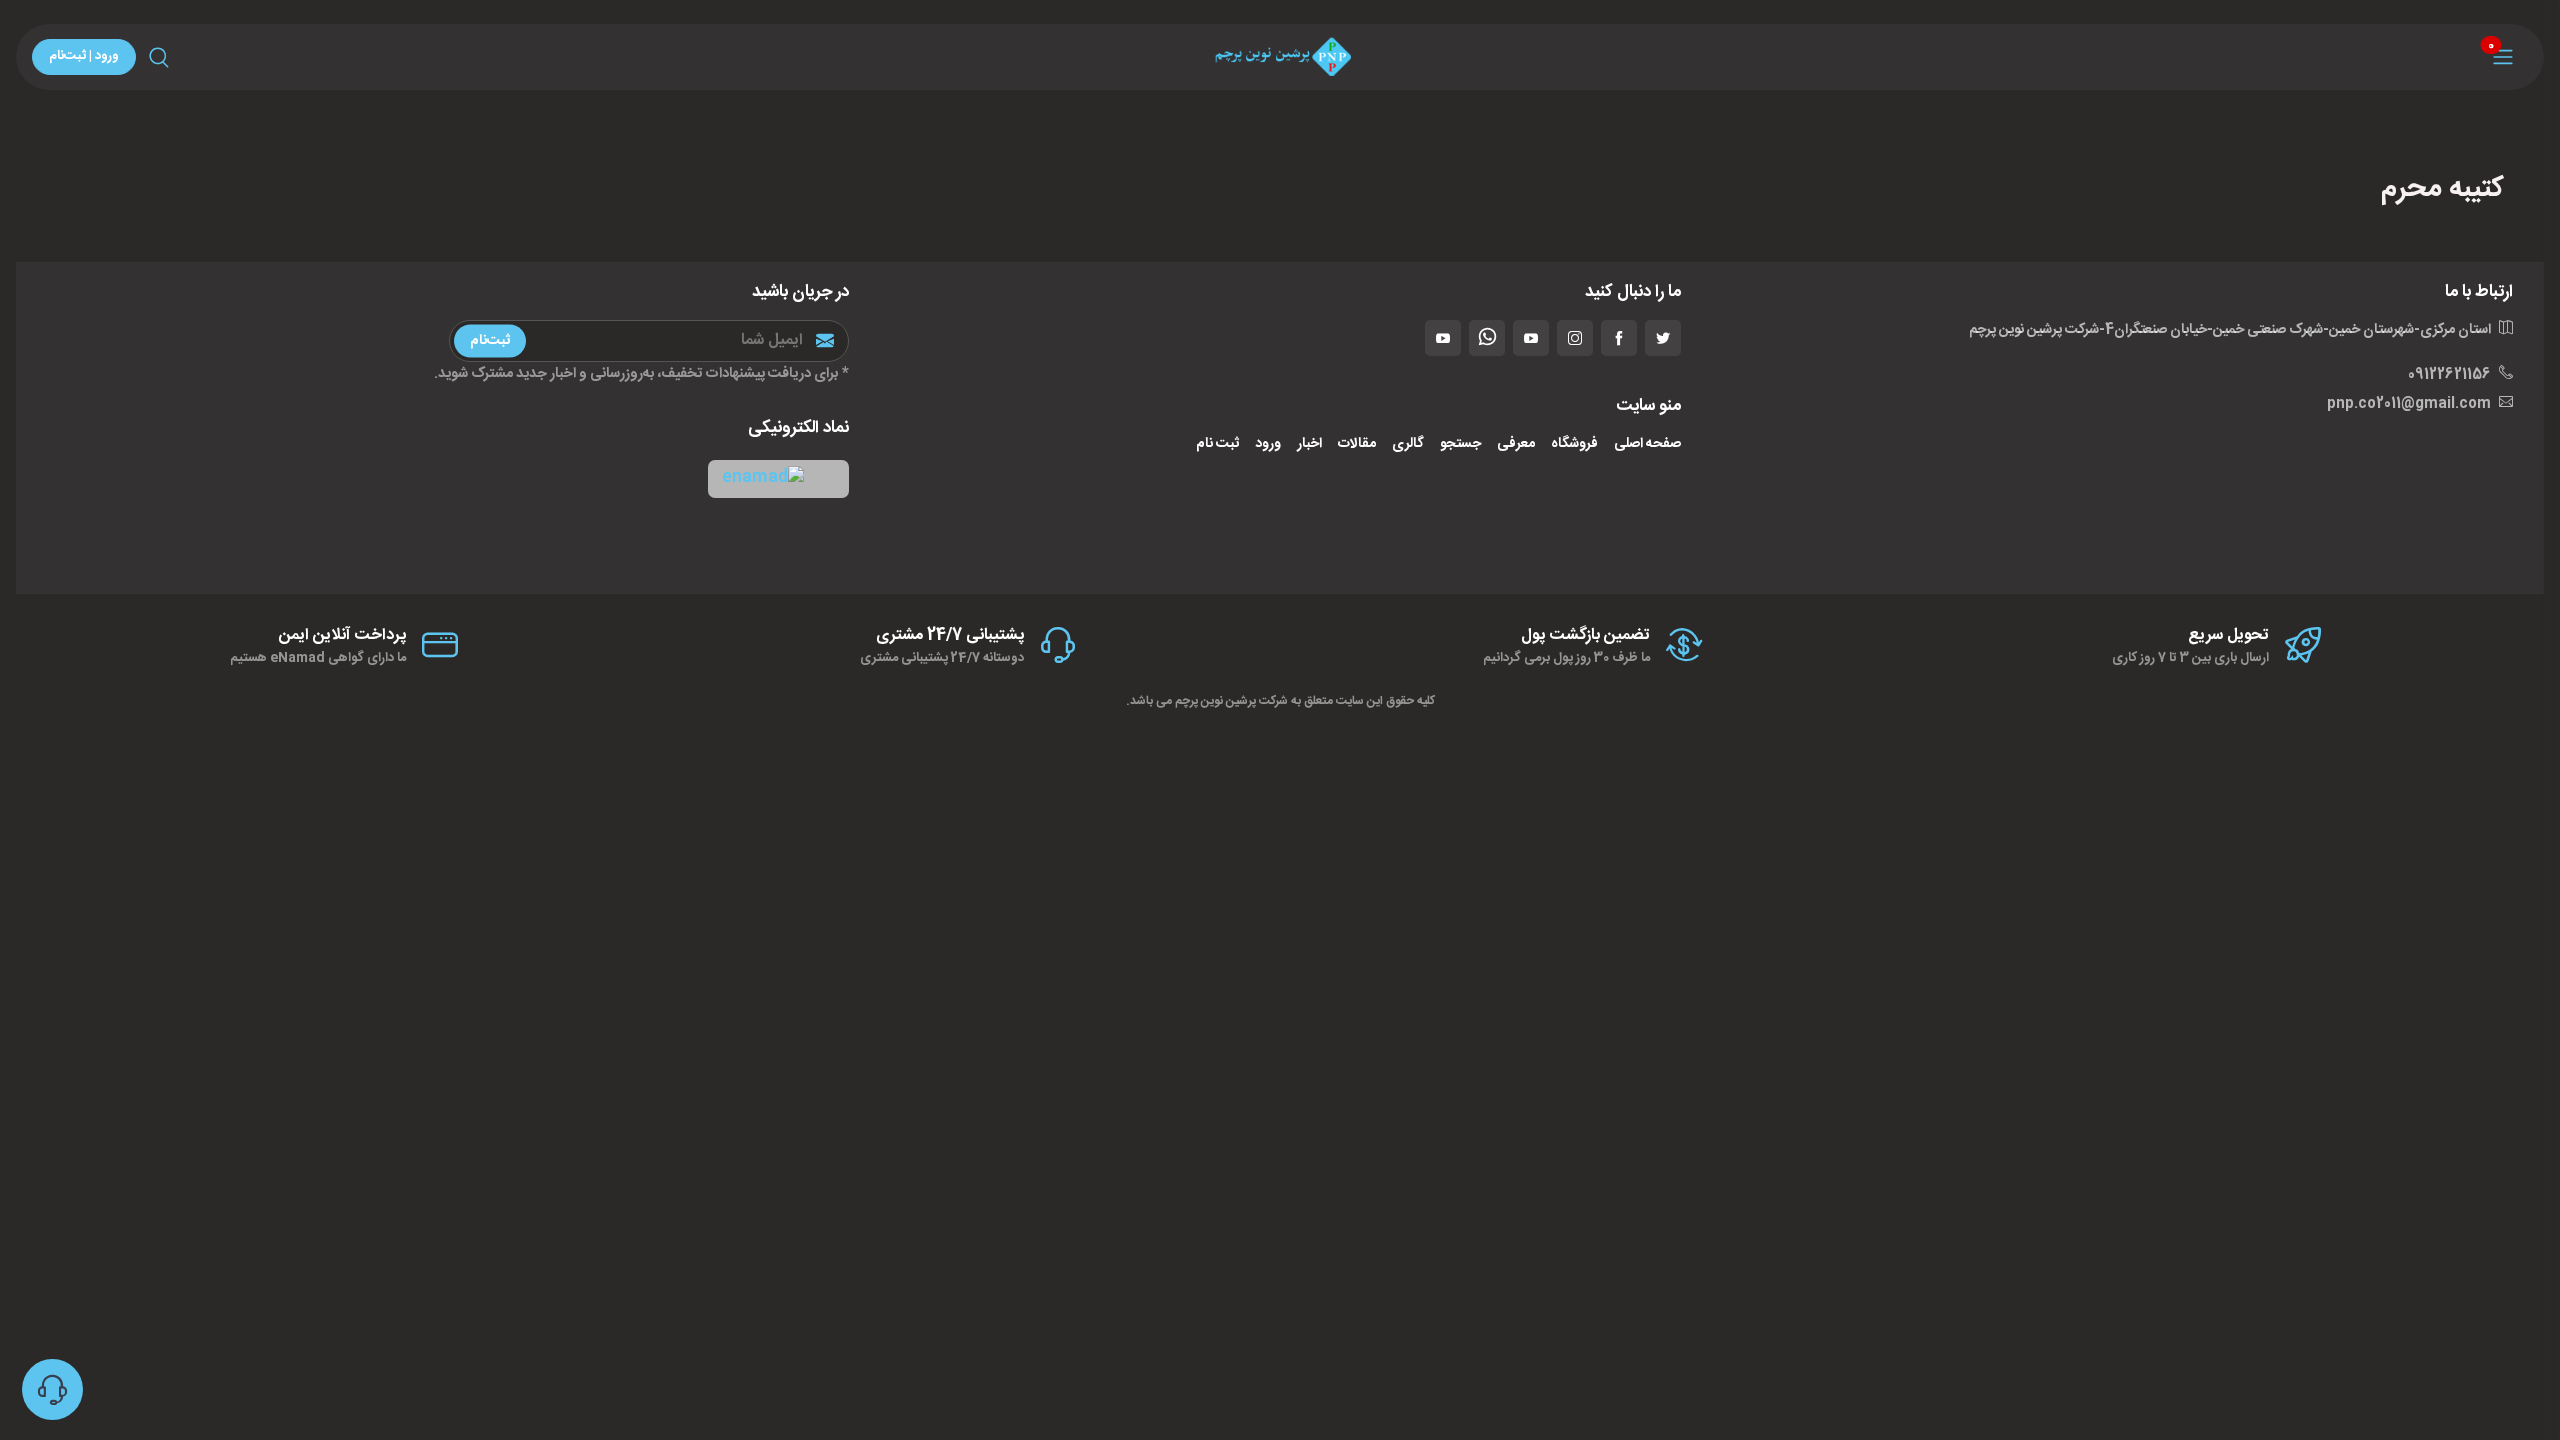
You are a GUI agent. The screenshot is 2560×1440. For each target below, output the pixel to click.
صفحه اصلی (1647, 444)
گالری (1408, 444)
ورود (1268, 444)
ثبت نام (1217, 444)
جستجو (1460, 444)
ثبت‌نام (490, 340)
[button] (778, 478)
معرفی (1516, 444)
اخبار (1309, 444)
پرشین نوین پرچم (1215, 701)
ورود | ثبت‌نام (84, 56)
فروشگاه (1574, 444)
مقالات (1357, 444)
